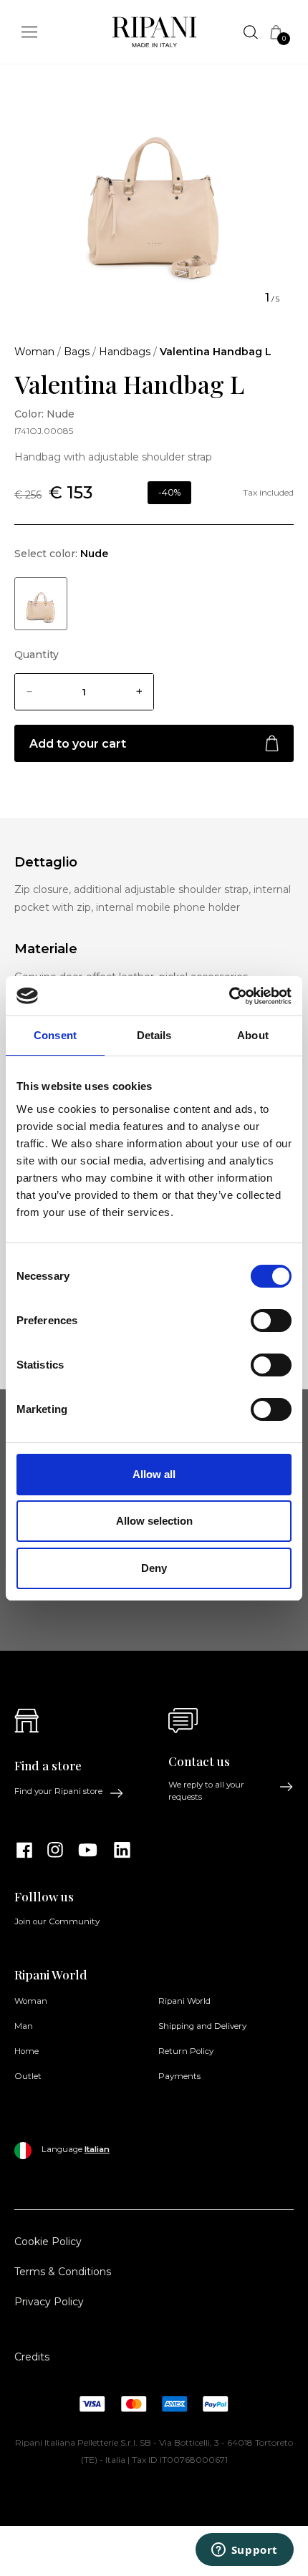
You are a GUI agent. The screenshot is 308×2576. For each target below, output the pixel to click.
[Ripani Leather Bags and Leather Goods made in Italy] (154, 35)
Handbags (125, 352)
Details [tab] (154, 1035)
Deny (154, 1568)
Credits (32, 2357)
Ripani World (184, 2001)
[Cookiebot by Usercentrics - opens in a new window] (229, 996)
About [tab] (253, 1035)
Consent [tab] (55, 1035)
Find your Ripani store (58, 1791)
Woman (34, 352)
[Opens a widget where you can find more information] (244, 2551)
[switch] (271, 1321)
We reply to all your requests (206, 1791)
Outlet (28, 2076)
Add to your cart (78, 744)
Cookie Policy (48, 2242)
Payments (179, 2076)
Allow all (154, 1474)
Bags (77, 352)
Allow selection (154, 1521)
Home (27, 2051)
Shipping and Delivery (202, 2026)
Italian (97, 2149)
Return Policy (186, 2051)
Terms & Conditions (63, 2272)
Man (24, 2026)
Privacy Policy (49, 2302)
